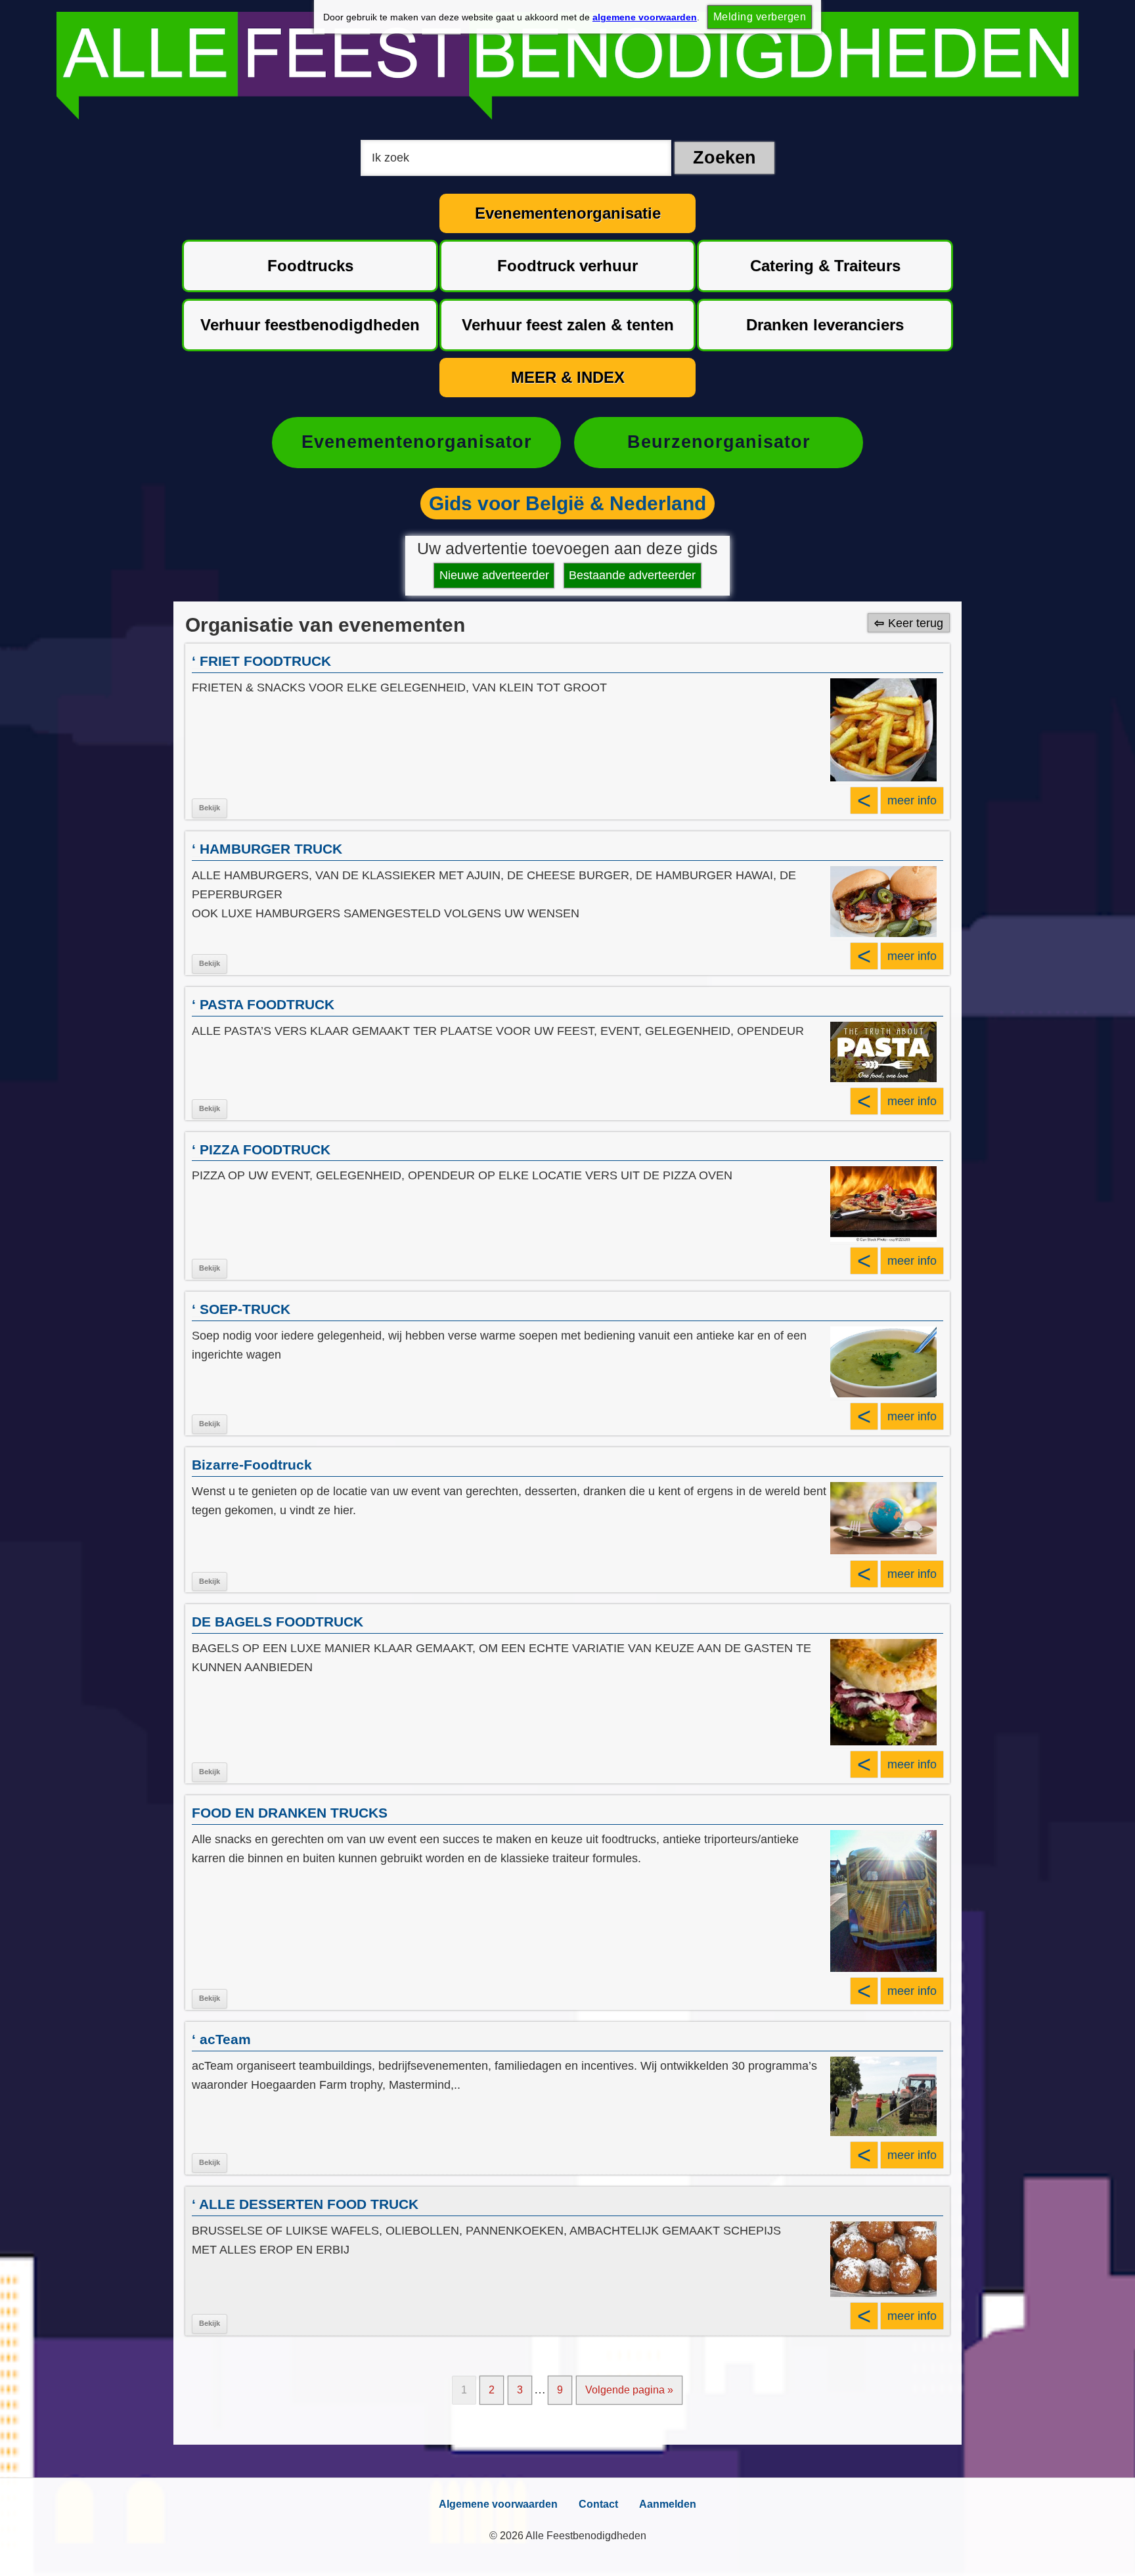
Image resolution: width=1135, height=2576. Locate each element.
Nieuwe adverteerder (494, 575)
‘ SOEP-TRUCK (241, 1309)
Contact (598, 2504)
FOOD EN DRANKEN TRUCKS (290, 1813)
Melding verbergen (760, 17)
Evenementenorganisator (417, 442)
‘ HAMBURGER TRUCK (267, 849)
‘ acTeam (221, 2039)
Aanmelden (668, 2504)
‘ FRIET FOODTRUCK (261, 661)
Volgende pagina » (629, 2390)
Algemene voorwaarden (498, 2504)
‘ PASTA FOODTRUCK (263, 1004)
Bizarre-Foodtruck (252, 1465)
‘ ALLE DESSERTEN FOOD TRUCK (305, 2204)
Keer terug (916, 622)
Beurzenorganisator (719, 442)
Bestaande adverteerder (632, 575)
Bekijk (210, 808)
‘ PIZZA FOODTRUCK (261, 1149)
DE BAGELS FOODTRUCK (278, 1622)
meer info (912, 800)
